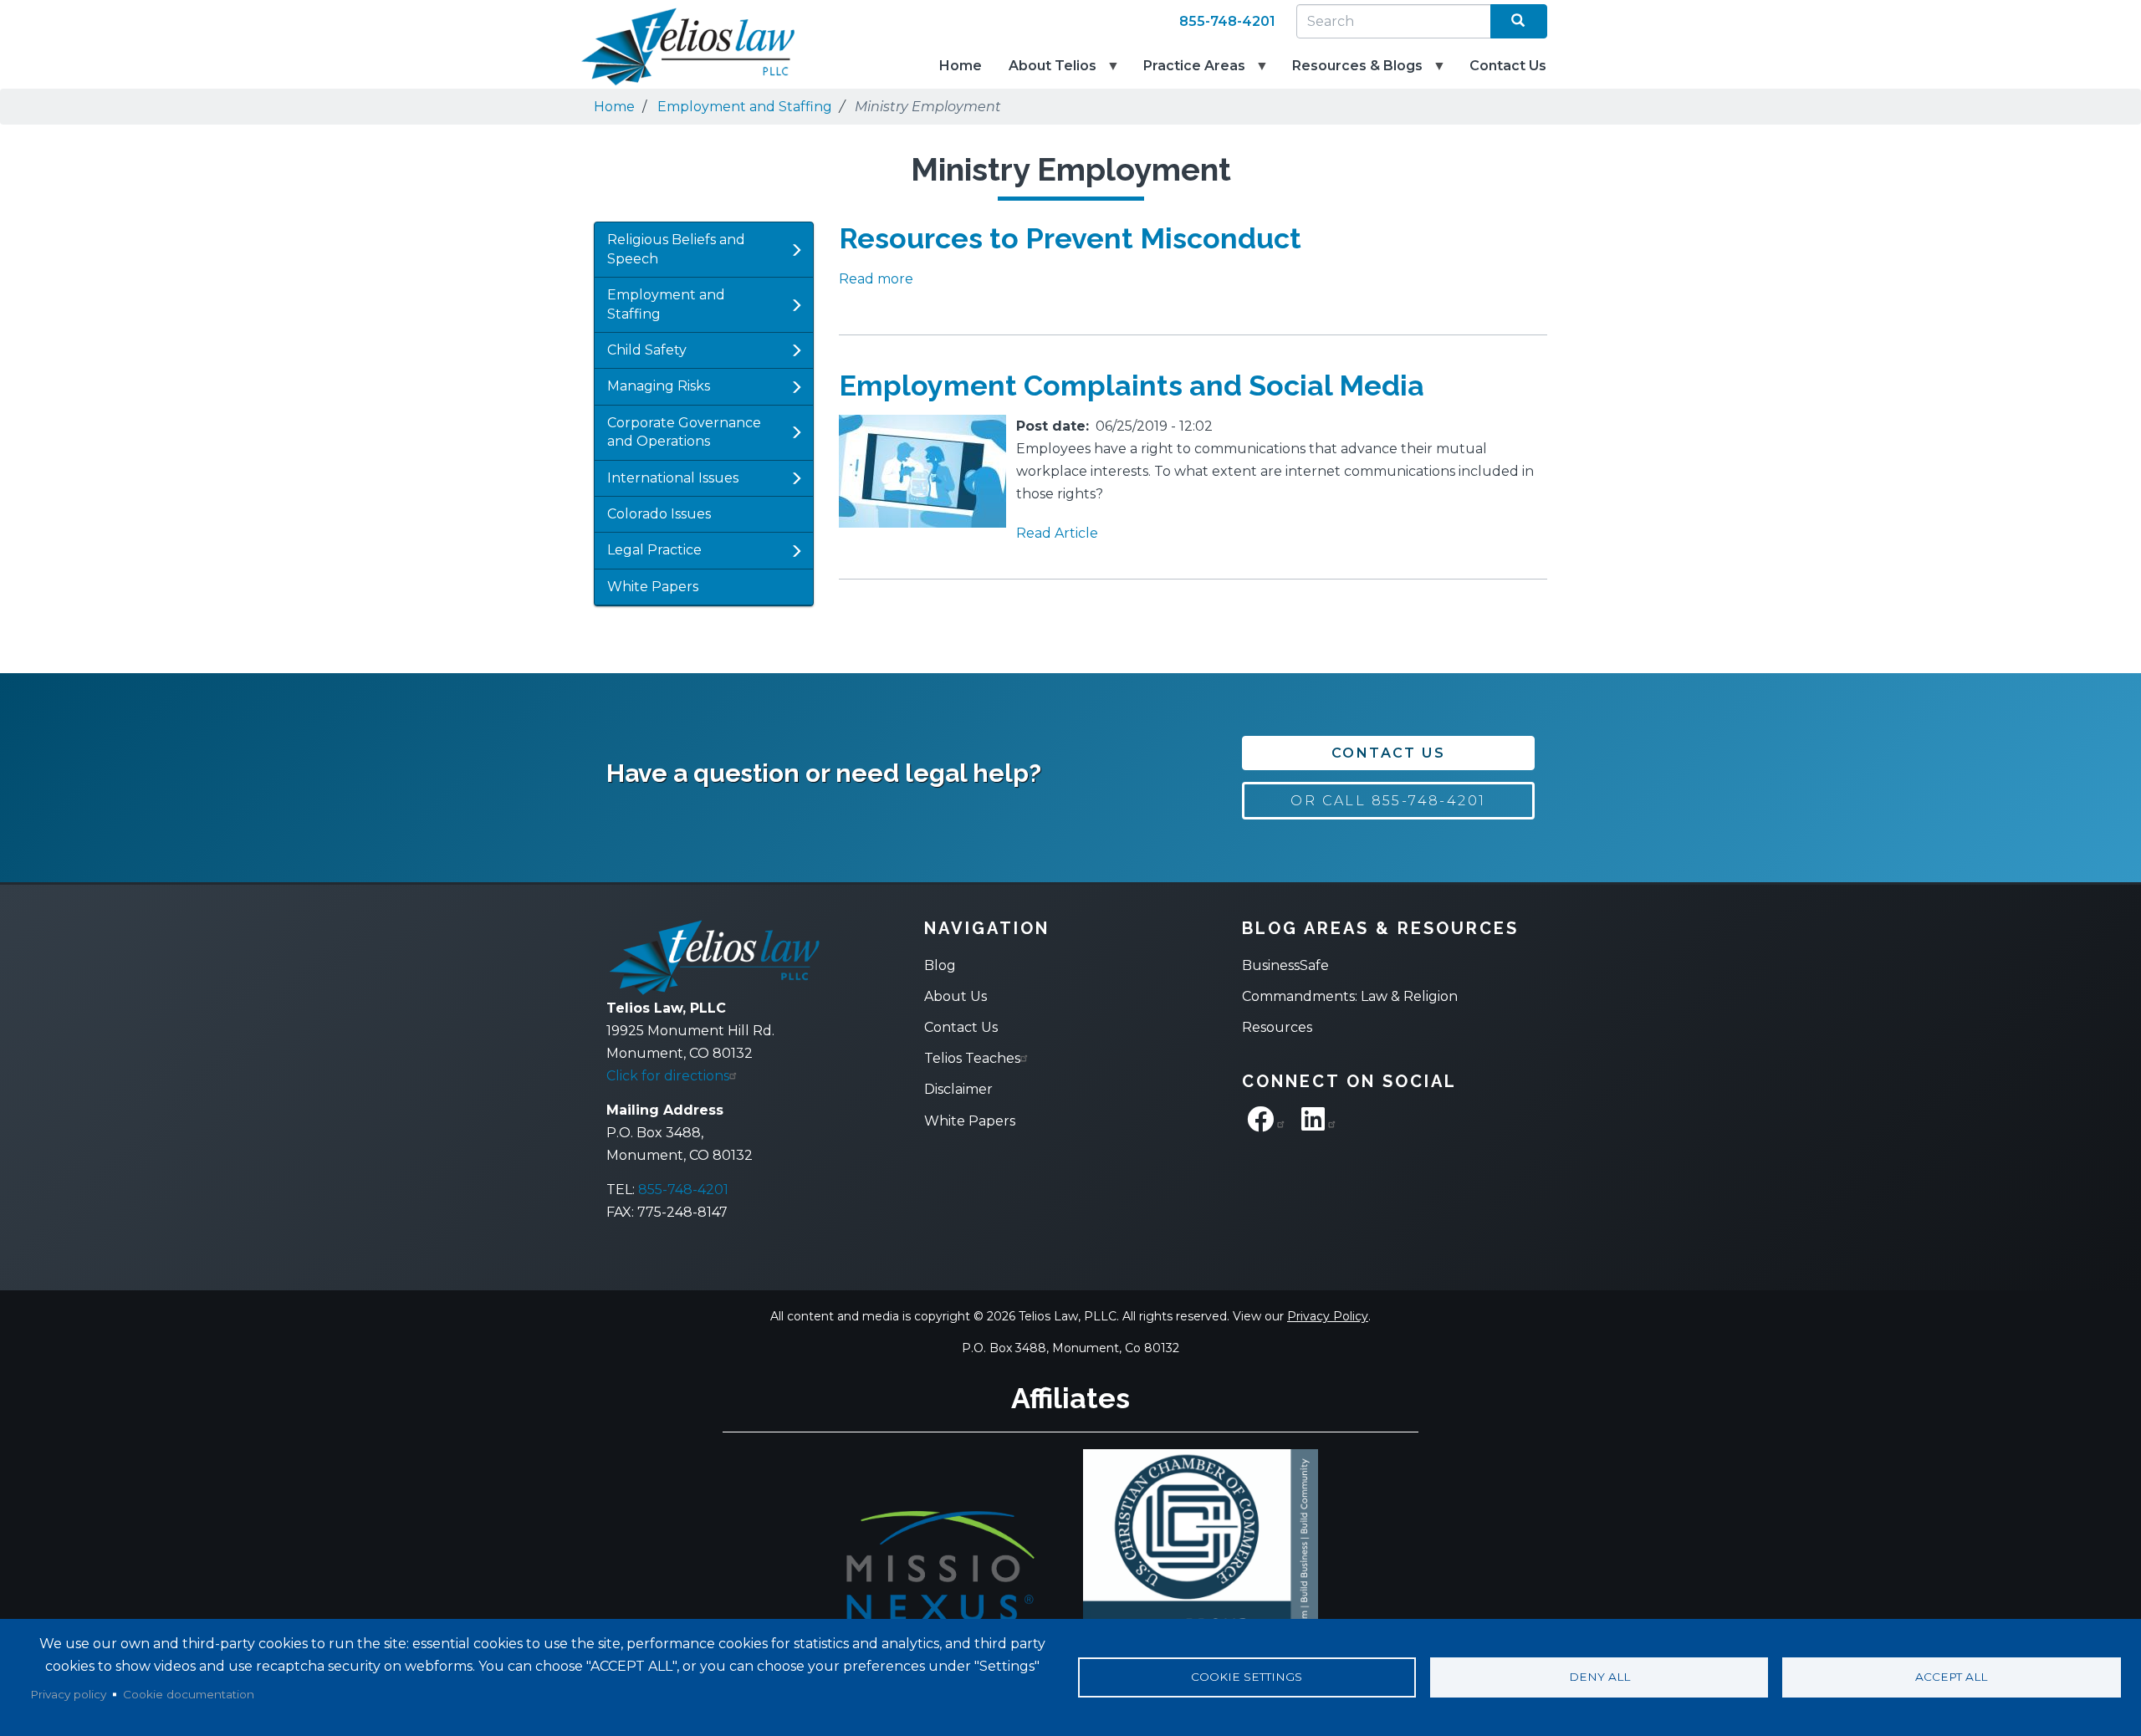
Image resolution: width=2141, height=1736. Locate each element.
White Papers (653, 587)
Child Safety (647, 350)
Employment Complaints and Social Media (1132, 385)
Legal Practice (654, 550)
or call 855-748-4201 (1388, 801)
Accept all (1951, 1677)
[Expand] (796, 250)
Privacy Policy (1328, 1316)
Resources (1277, 1027)
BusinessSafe (1285, 965)
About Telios (1046, 73)
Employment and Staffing (745, 107)
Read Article (1057, 533)
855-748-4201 (1227, 21)
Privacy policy (68, 1694)
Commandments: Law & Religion (1350, 996)
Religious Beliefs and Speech (676, 249)
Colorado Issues (659, 514)
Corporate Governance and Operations (684, 432)
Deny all (1599, 1677)
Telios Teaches (972, 1058)
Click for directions (668, 1076)
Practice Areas (1188, 73)
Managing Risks (659, 386)
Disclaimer (958, 1089)
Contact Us (1508, 66)
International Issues (673, 478)
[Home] (677, 47)
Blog (940, 965)
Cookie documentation (189, 1694)
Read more (876, 279)
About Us (956, 996)
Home (961, 66)
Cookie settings (1247, 1677)
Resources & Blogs (1351, 73)
